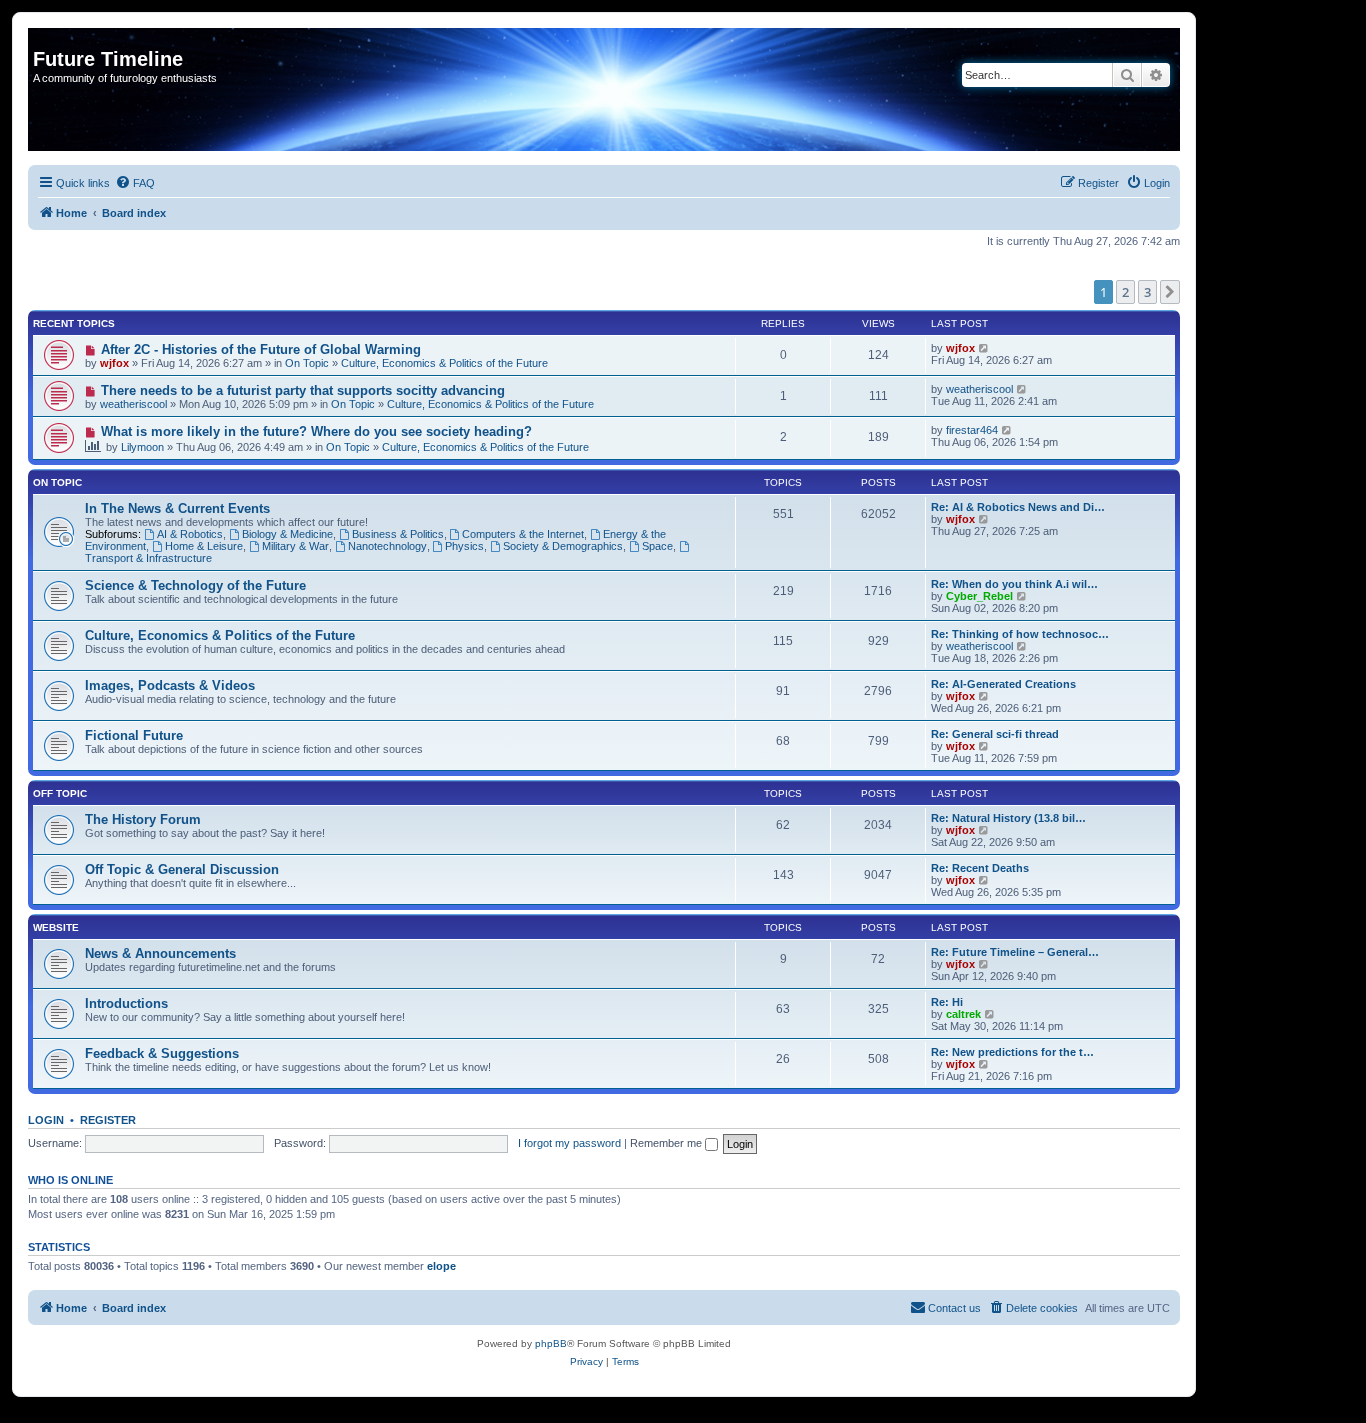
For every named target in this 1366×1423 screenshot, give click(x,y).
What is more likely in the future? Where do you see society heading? (316, 431)
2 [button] (1125, 292)
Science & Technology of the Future (195, 585)
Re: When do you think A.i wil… (1014, 584)
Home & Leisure (204, 546)
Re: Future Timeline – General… (1015, 952)
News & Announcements (160, 953)
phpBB (551, 1343)
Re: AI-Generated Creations (1003, 684)
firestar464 (972, 430)
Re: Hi (947, 1002)
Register (108, 1120)
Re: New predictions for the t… (1012, 1052)
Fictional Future (134, 735)
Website (56, 927)
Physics (464, 546)
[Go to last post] (984, 348)
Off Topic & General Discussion (182, 869)
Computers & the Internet (523, 534)
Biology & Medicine (287, 534)
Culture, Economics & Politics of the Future (444, 363)
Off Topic (60, 793)
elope (441, 1266)
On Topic (307, 363)
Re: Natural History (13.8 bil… (1008, 818)
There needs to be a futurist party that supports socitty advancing (303, 390)
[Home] (44, 38)
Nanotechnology (387, 546)
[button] (1170, 292)
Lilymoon (142, 447)
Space (657, 546)
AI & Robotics (190, 534)
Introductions (126, 1003)
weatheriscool (133, 404)
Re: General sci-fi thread (995, 734)
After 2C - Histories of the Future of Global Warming (261, 349)
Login (46, 1120)
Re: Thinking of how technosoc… (1020, 634)
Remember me (667, 1143)
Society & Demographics (563, 546)
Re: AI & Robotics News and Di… (1018, 507)
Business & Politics (398, 534)
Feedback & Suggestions (162, 1053)
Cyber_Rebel (979, 596)
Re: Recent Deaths (980, 868)
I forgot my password (569, 1143)
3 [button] (1147, 292)
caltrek (963, 1014)
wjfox (114, 363)
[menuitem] (135, 183)
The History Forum (143, 819)
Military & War (295, 546)
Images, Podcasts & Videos (170, 685)
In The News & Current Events (177, 508)
